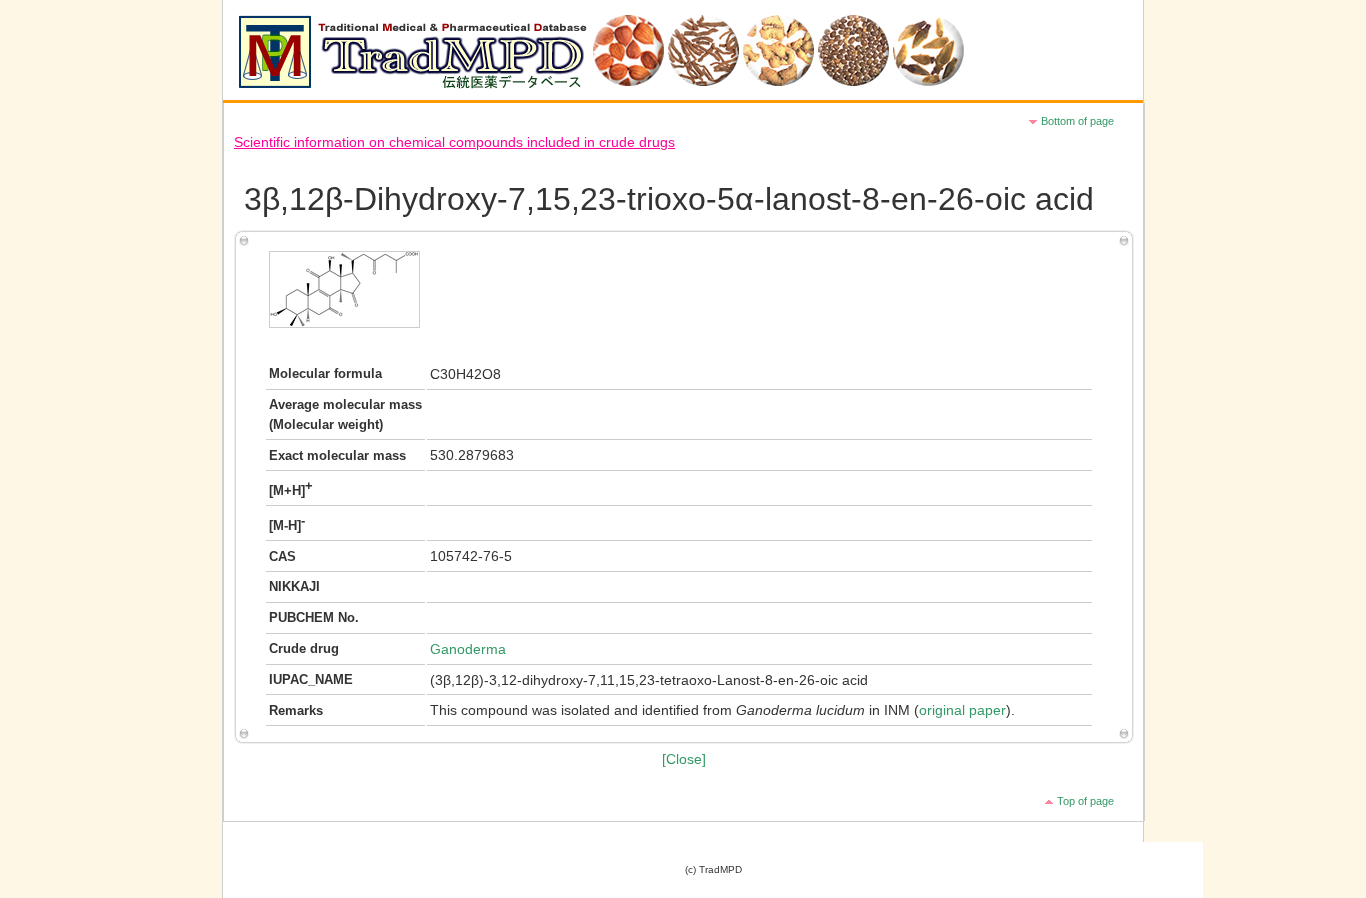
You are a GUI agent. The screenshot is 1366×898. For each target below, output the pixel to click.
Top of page (1085, 801)
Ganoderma (468, 649)
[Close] (684, 759)
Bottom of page (1077, 121)
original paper (962, 710)
